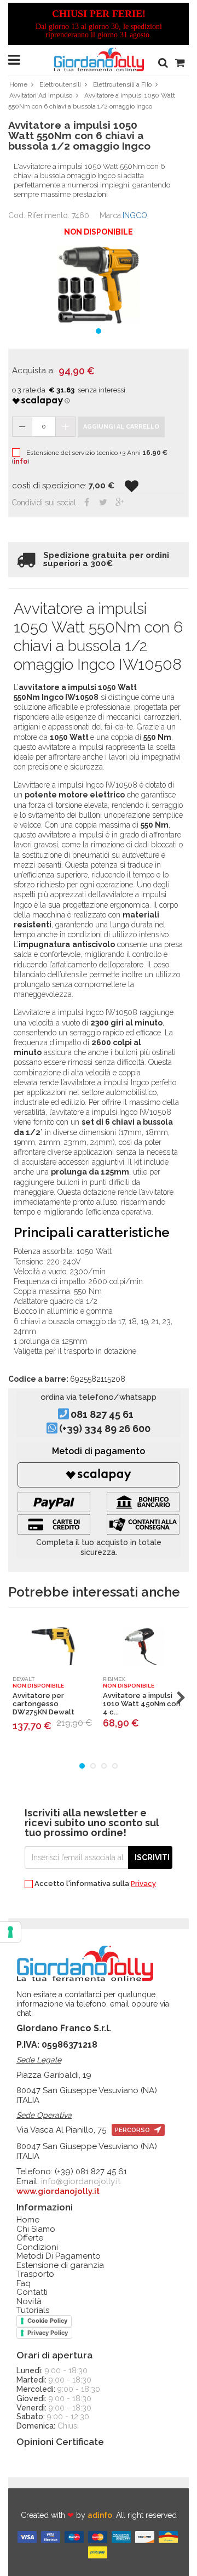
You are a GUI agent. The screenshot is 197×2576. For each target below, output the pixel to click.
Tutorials (33, 2310)
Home (18, 84)
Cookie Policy (47, 2321)
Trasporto (35, 2274)
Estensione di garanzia (60, 2266)
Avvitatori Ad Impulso (41, 95)
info (21, 461)
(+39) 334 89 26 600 (105, 1429)
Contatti (32, 2292)
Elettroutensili (60, 84)
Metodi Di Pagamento (59, 2256)
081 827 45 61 (102, 1415)
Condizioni (37, 2247)
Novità (29, 2302)
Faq (24, 2284)
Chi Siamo (36, 2229)
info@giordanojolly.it (81, 2181)
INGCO (135, 215)
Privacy (143, 1883)
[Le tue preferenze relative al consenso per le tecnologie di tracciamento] (10, 1932)
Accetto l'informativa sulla (94, 1884)
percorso (133, 2130)
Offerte (30, 2238)
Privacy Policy (48, 2333)
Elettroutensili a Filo (122, 84)
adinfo (100, 2515)
